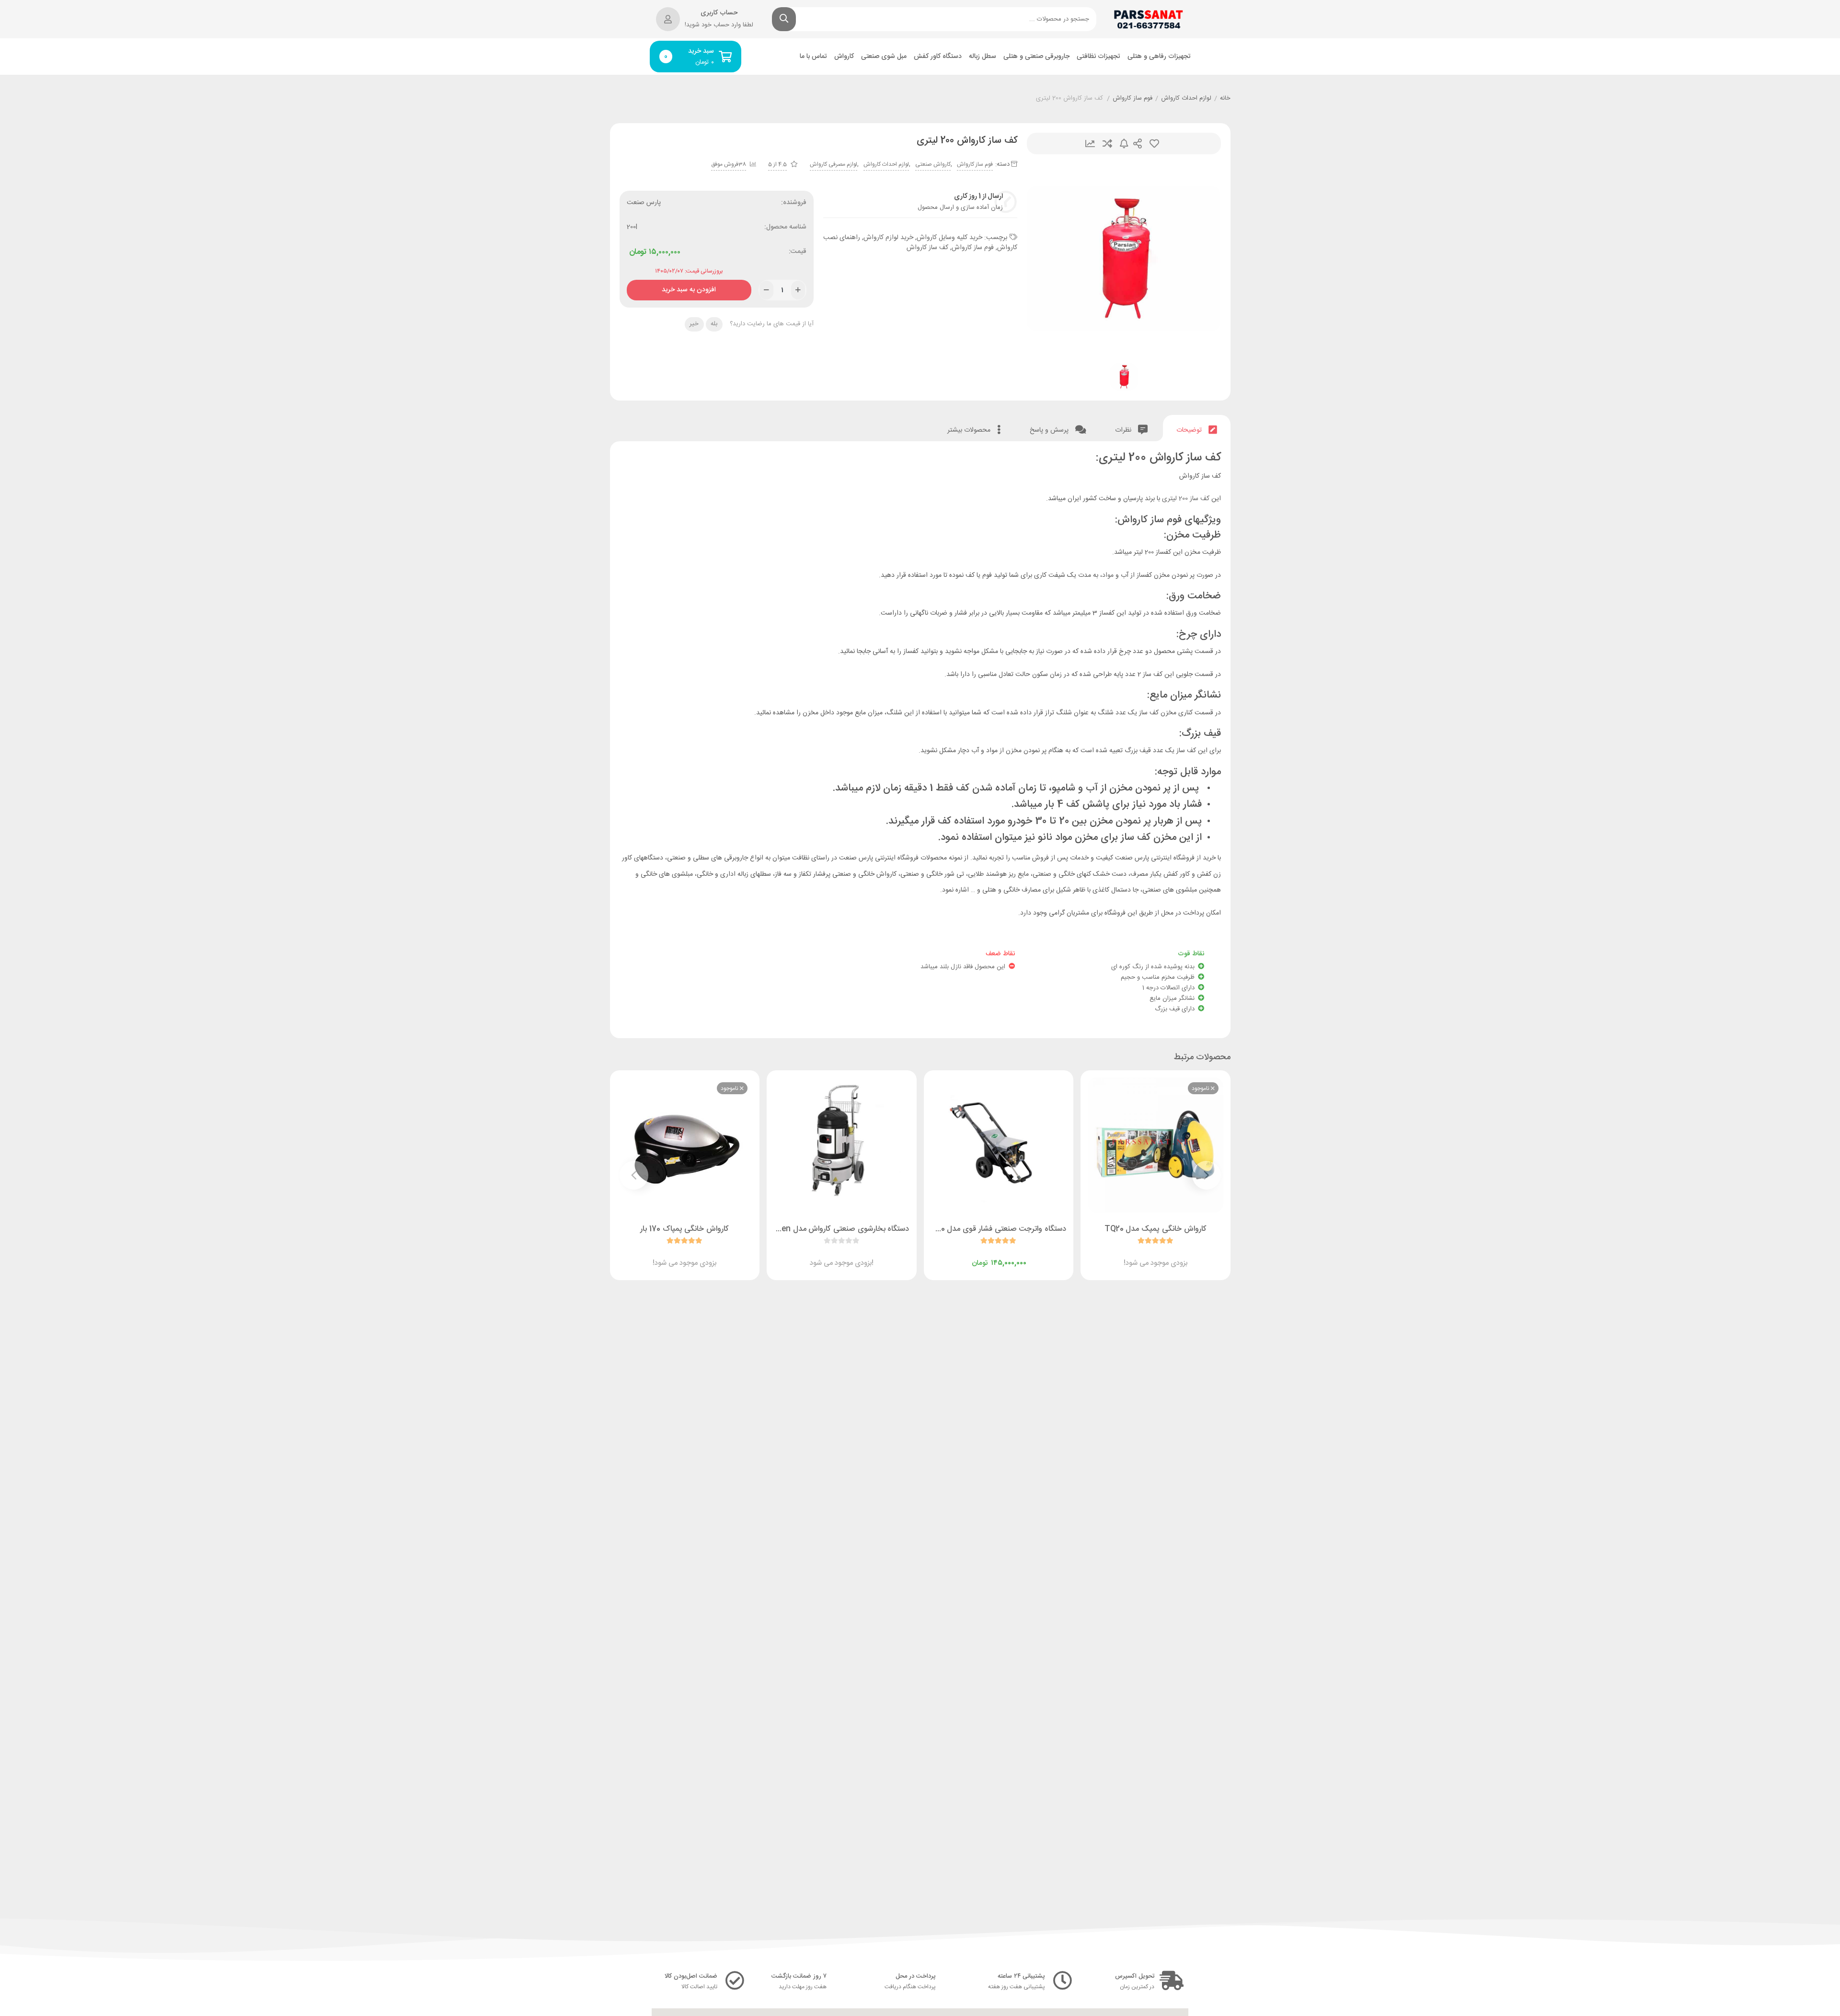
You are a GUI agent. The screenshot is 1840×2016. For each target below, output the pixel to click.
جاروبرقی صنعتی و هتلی (1036, 57)
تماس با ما (813, 57)
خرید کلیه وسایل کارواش (949, 238)
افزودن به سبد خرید (689, 288)
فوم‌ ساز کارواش (1133, 99)
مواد (1108, 575)
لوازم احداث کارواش (1186, 99)
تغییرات (1090, 143)
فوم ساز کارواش (973, 248)
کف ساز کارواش (927, 248)
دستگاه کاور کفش (938, 57)
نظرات (1124, 430)
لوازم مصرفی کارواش (834, 164)
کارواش (844, 57)
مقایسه (1107, 143)
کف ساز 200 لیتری (1186, 499)
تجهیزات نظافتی (1098, 57)
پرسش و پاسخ (1050, 430)
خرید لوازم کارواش (888, 238)
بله (714, 324)
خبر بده (1124, 143)
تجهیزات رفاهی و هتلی (1159, 57)
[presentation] (1207, 1175)
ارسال (1138, 143)
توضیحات (1190, 430)
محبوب (1154, 143)
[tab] (1197, 428)
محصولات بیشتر (970, 430)
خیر (694, 324)
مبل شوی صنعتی (884, 57)
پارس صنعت (644, 203)
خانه (1225, 99)
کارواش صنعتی (933, 164)
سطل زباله (983, 57)
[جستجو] (784, 19)
